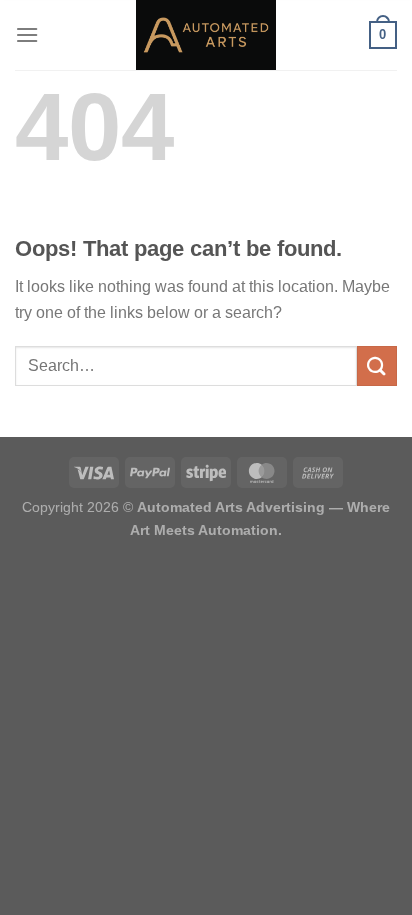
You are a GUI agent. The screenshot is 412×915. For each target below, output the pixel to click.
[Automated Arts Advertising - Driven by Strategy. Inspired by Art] (206, 35)
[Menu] (27, 34)
